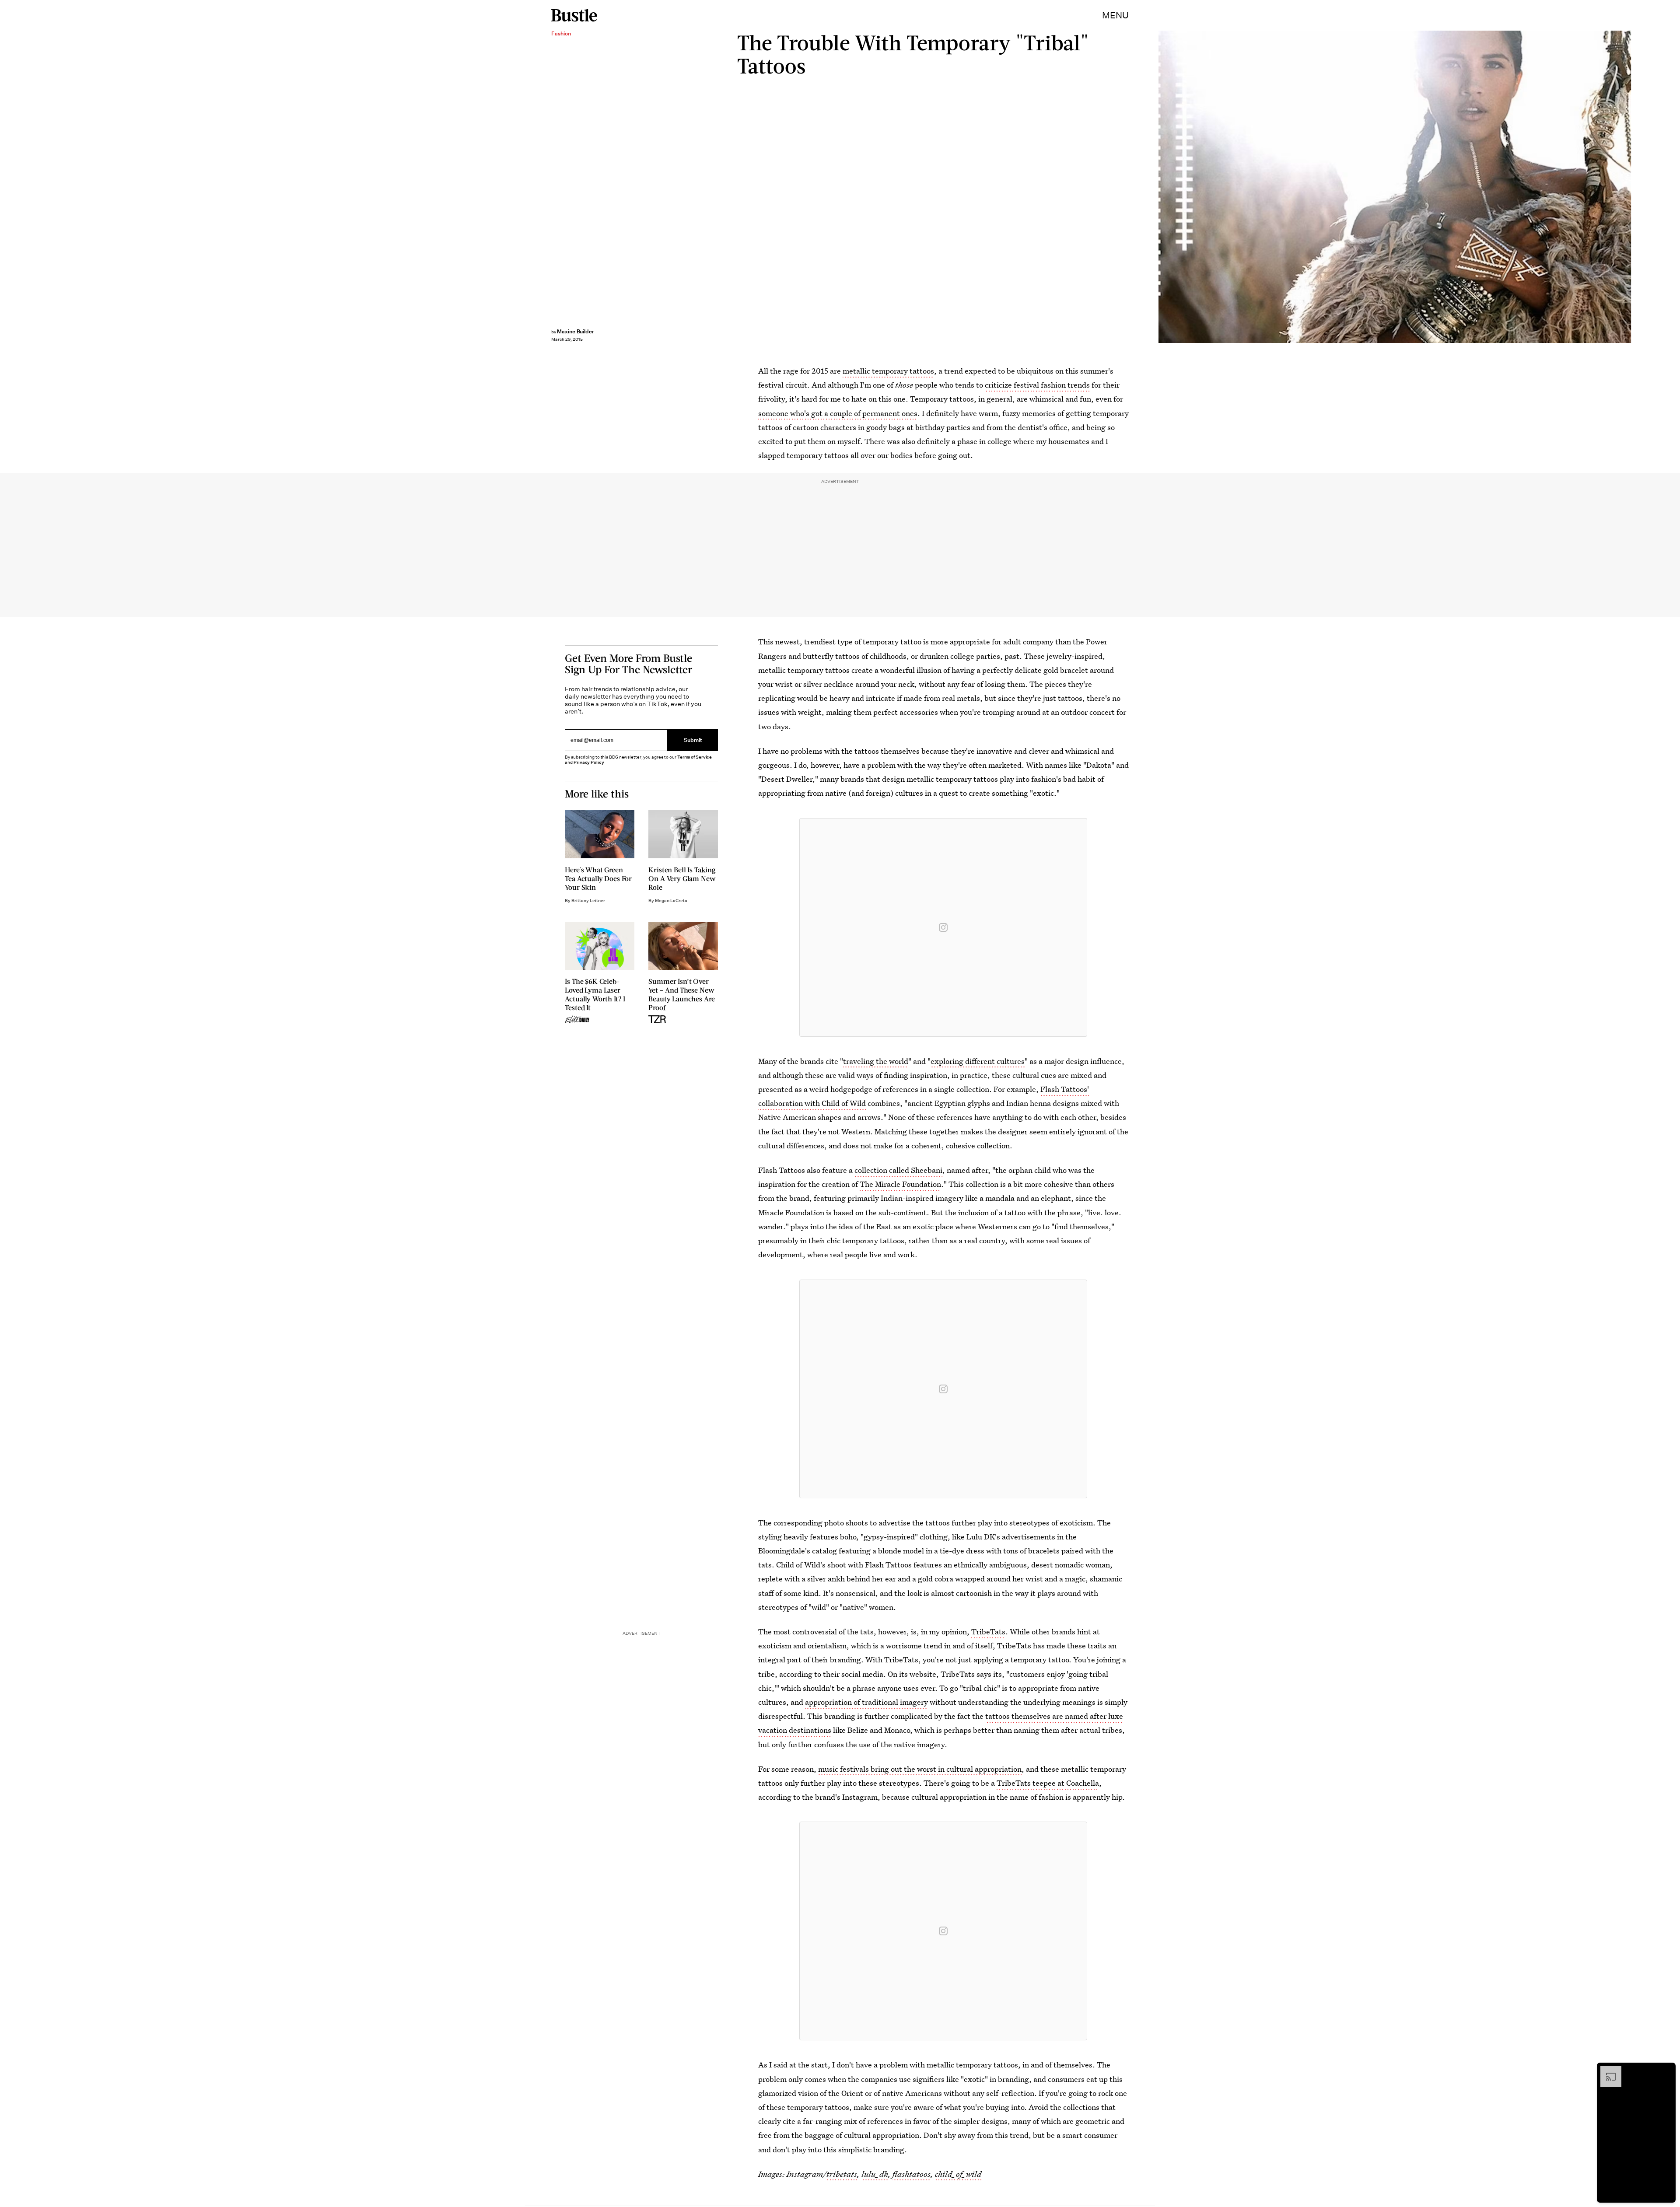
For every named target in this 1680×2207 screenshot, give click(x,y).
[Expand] (1606, 2071)
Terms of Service (695, 757)
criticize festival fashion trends (1037, 385)
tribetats (842, 2174)
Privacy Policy (589, 762)
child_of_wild (958, 2174)
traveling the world (876, 1061)
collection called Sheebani (898, 1170)
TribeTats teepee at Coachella (1048, 1783)
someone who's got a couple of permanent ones (838, 413)
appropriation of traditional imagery (866, 1702)
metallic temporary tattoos (888, 371)
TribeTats (988, 1632)
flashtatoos (912, 2174)
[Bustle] (574, 15)
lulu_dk (875, 2174)
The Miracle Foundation (900, 1184)
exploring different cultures (978, 1061)
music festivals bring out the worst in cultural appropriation (920, 1769)
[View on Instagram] (943, 927)
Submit (693, 740)
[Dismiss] (1666, 2071)
